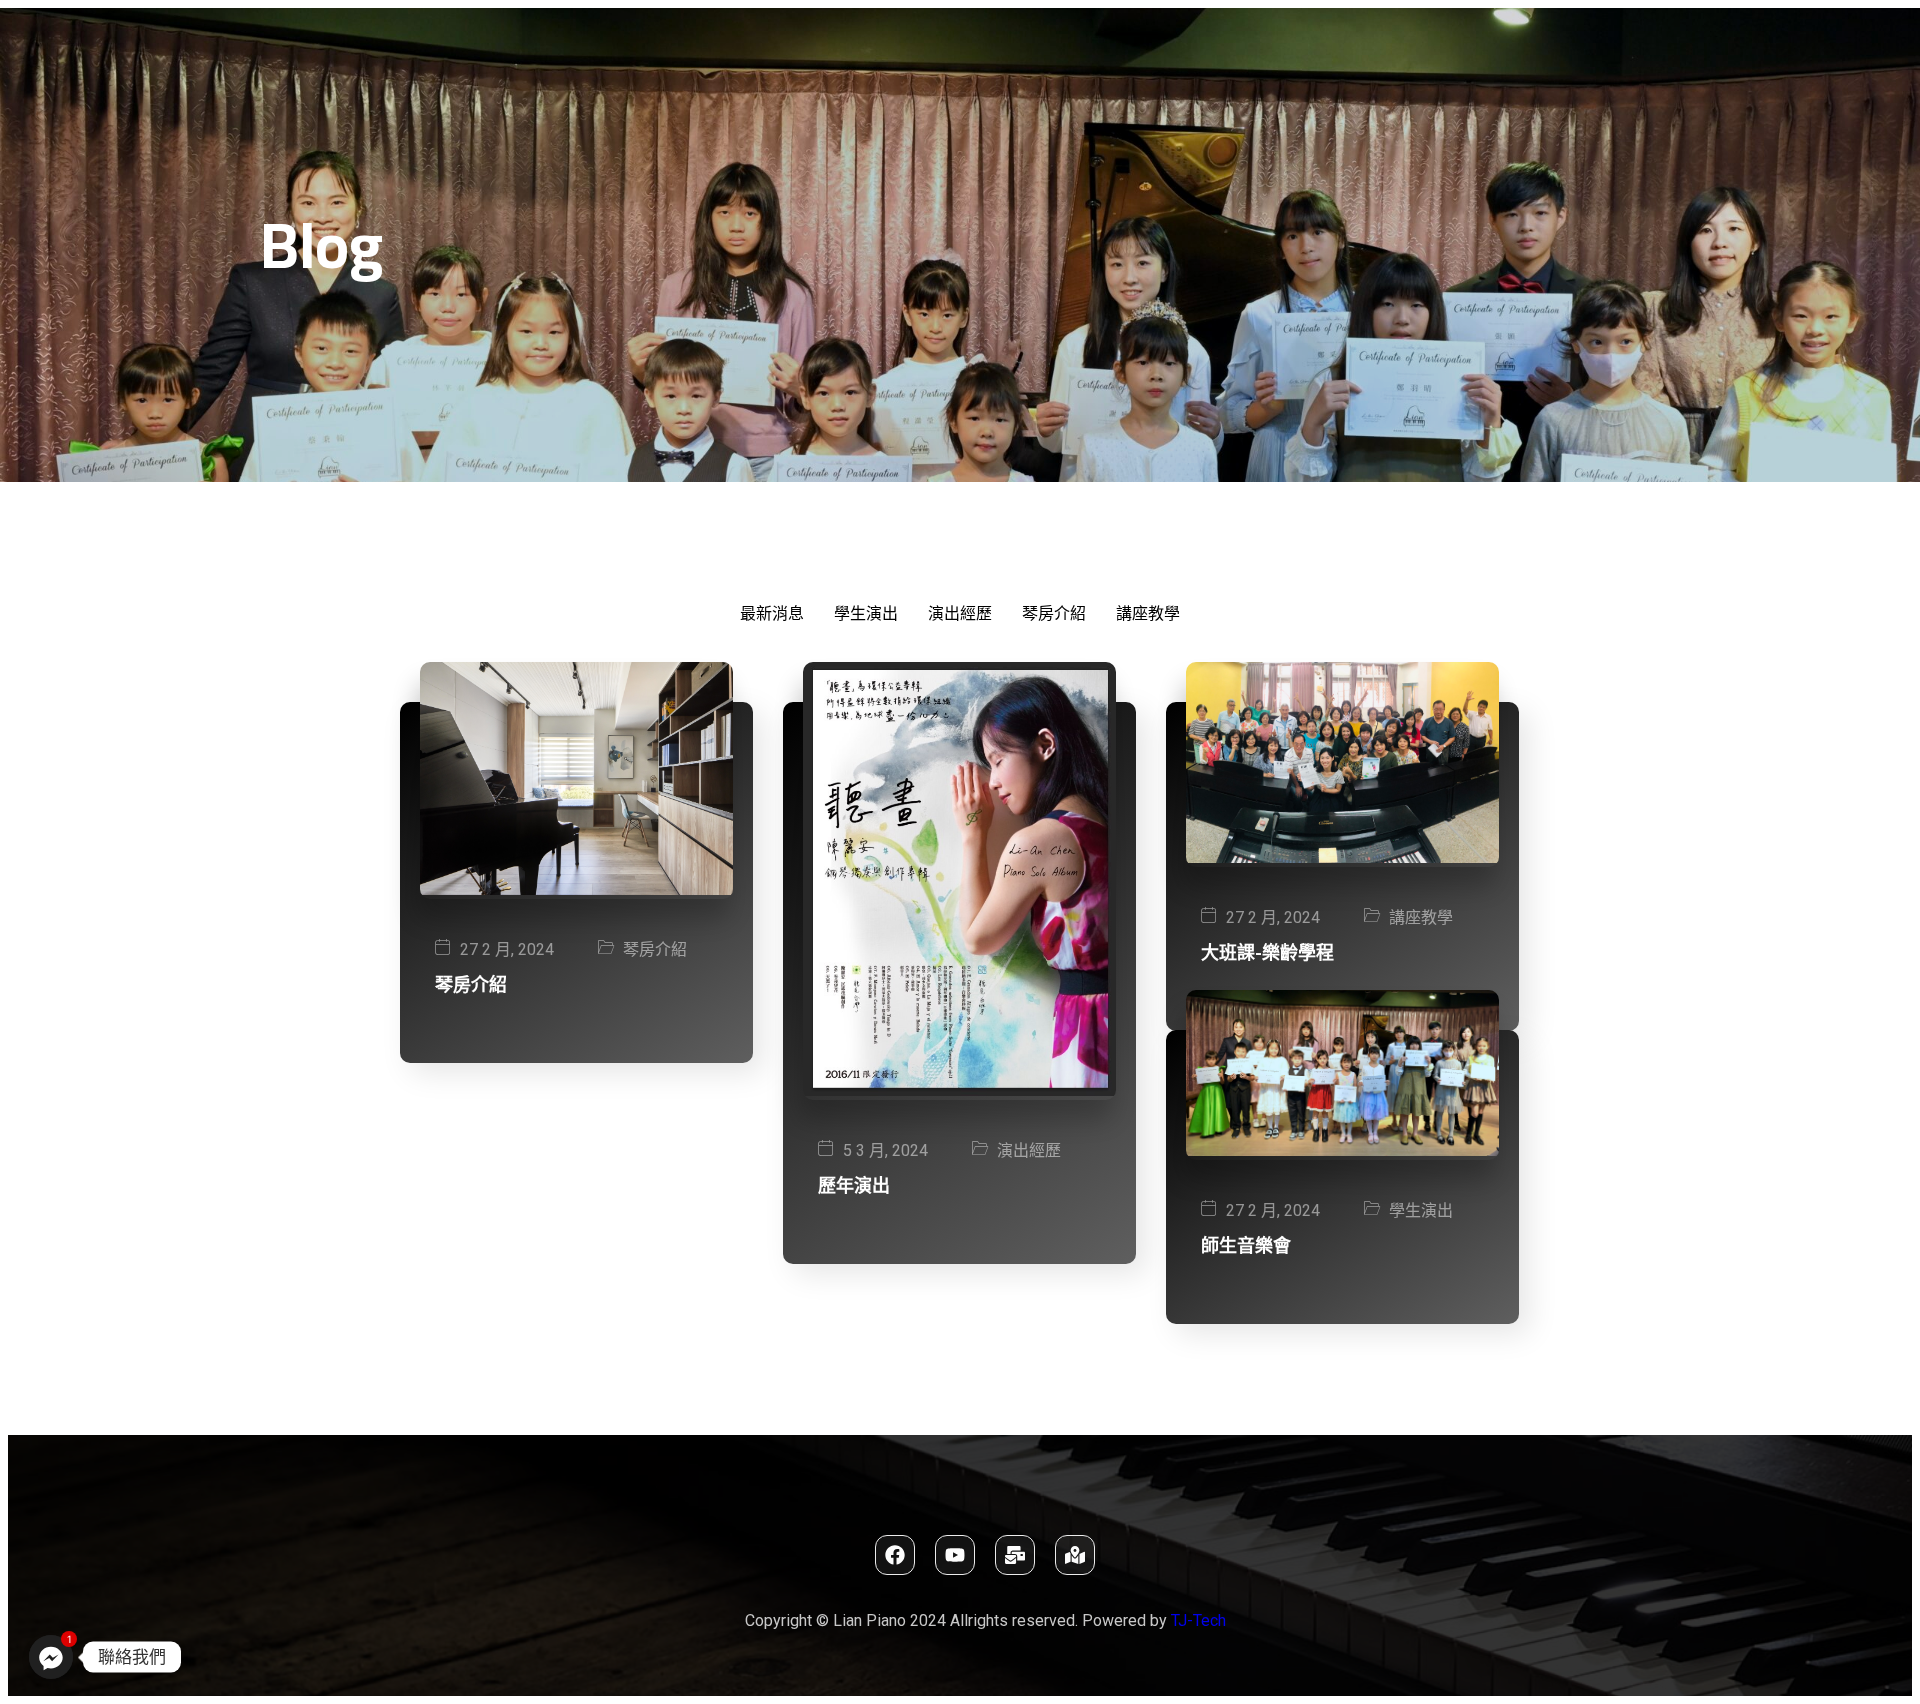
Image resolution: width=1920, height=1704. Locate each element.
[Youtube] (955, 1555)
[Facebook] (895, 1555)
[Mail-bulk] (1015, 1555)
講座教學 (1421, 917)
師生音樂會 (1246, 1245)
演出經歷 (1029, 1150)
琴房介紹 (655, 949)
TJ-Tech (1198, 1620)
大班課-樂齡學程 (1267, 952)
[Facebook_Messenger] (51, 1657)
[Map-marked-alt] (1075, 1555)
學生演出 (1421, 1210)
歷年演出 (854, 1185)
